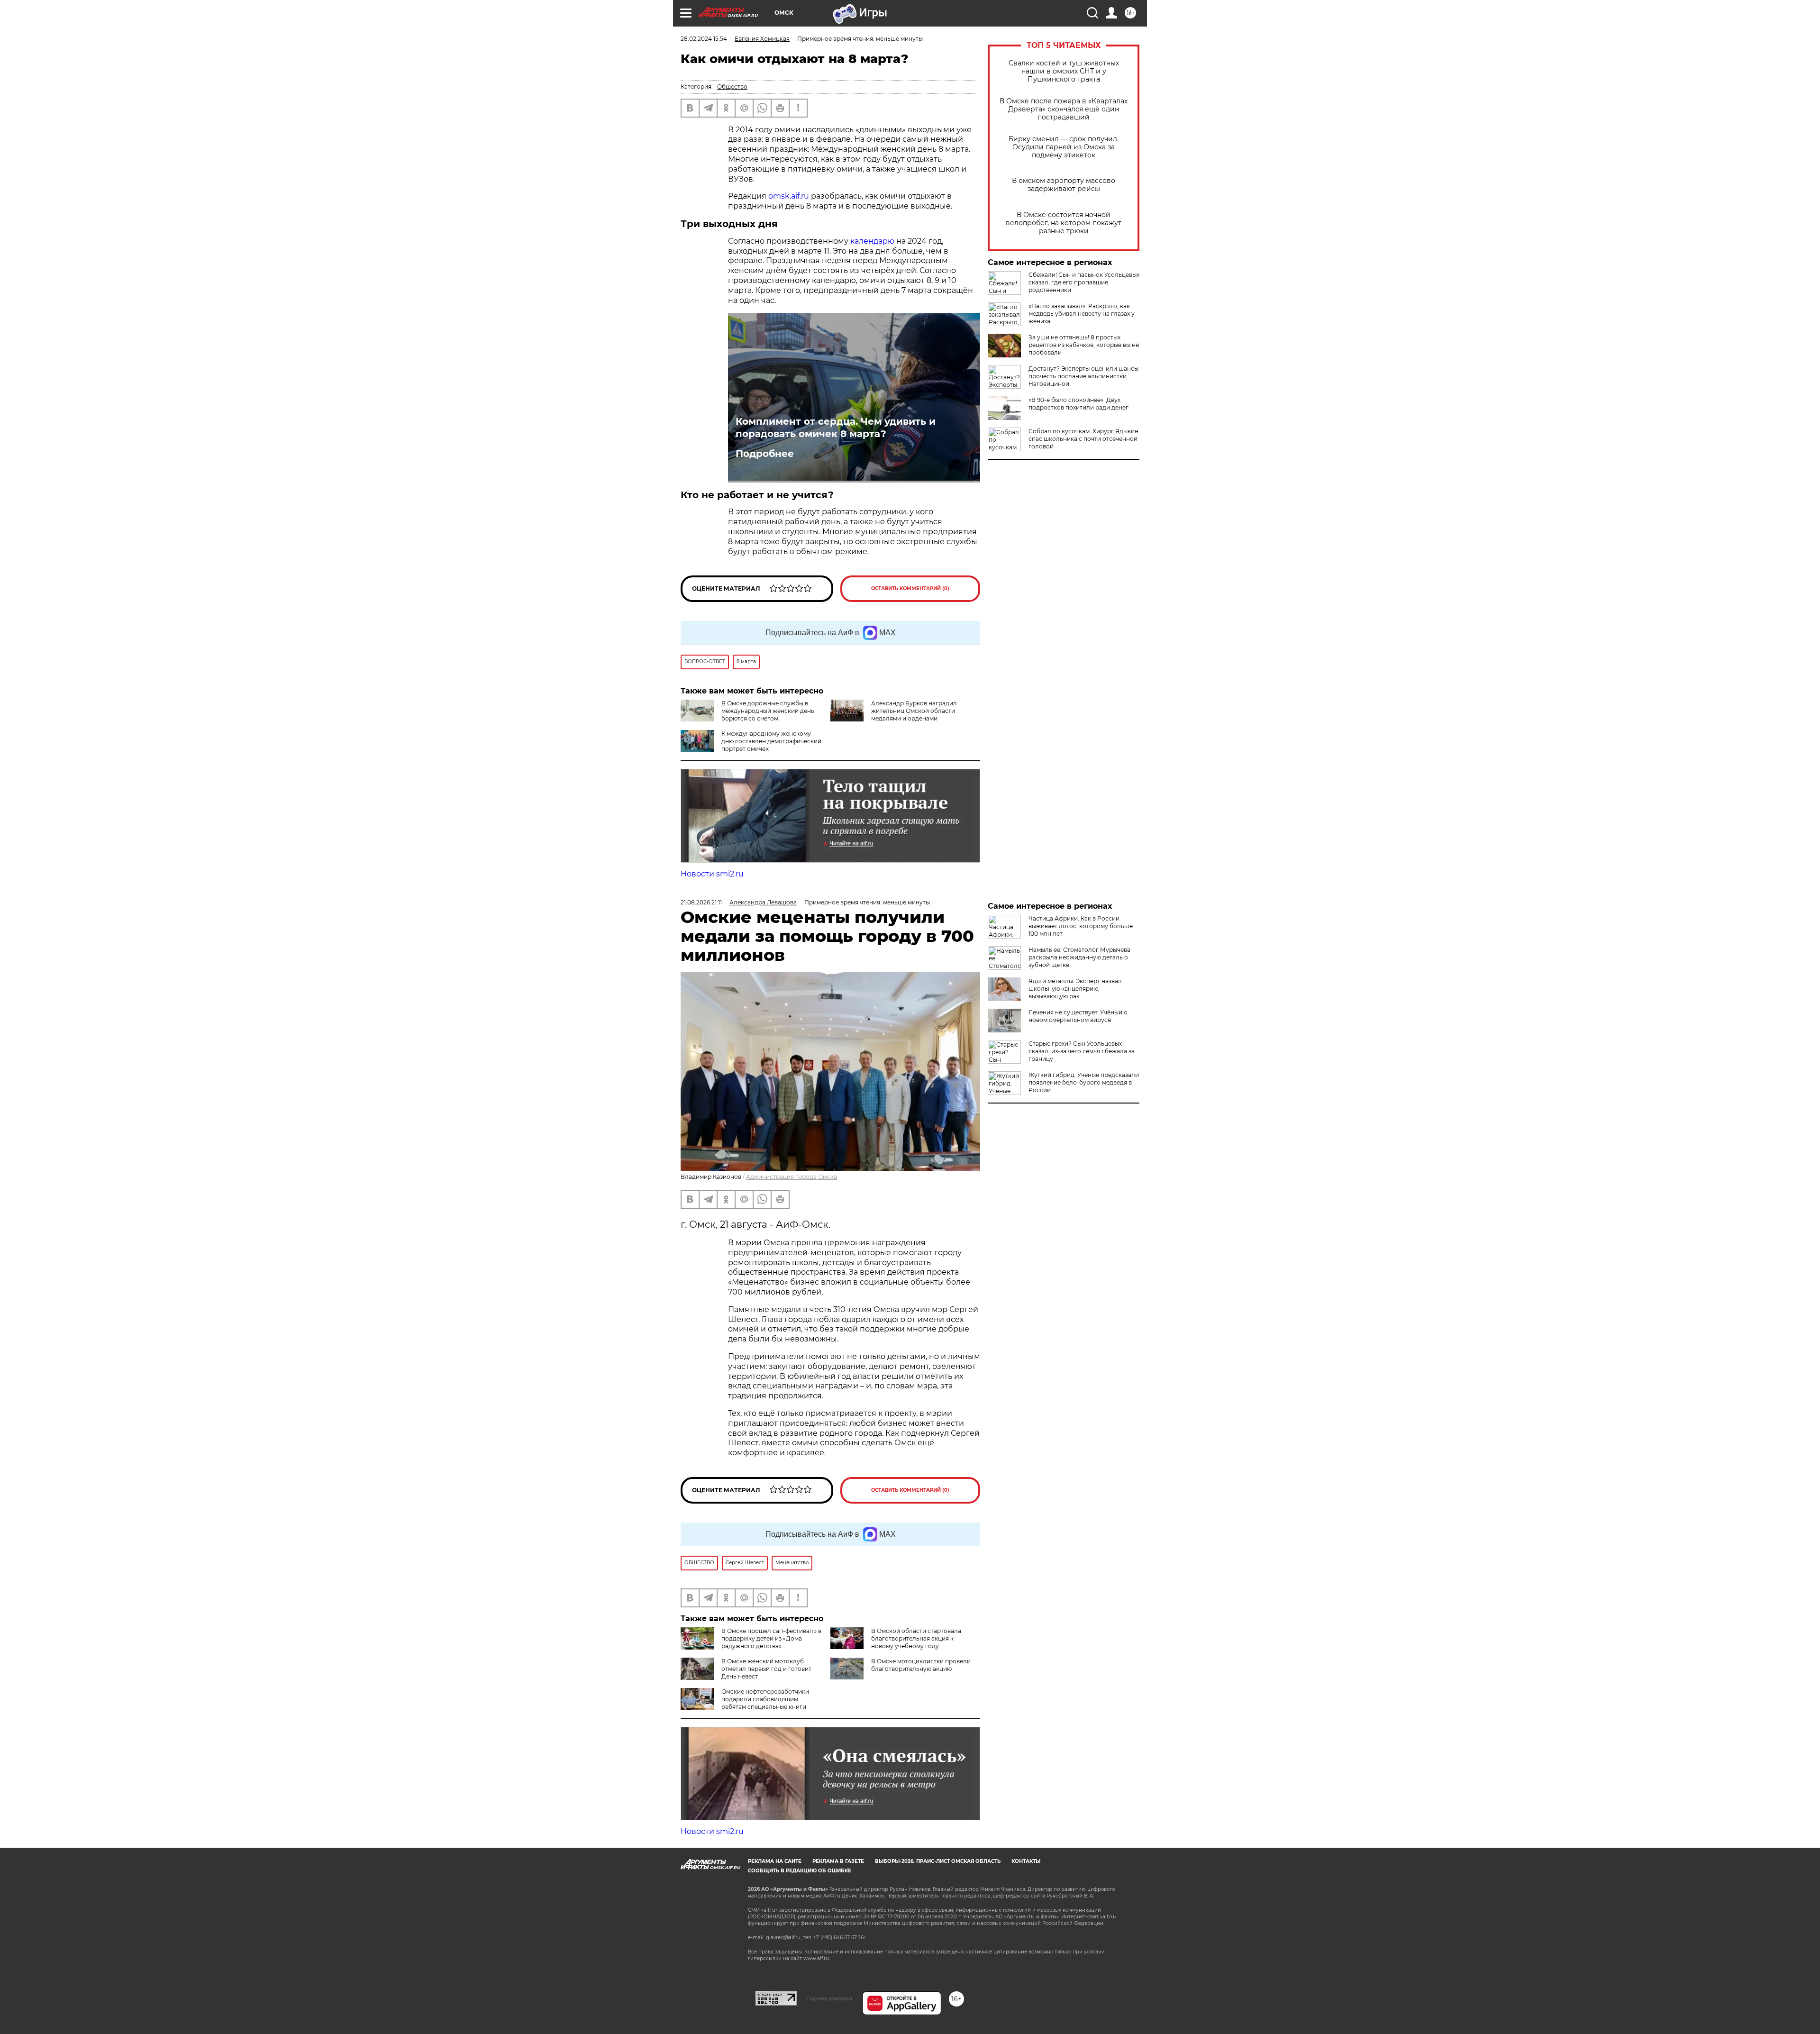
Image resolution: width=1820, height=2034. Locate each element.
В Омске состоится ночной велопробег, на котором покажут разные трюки (1064, 223)
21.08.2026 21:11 (701, 902)
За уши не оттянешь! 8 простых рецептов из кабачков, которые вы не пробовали (1084, 345)
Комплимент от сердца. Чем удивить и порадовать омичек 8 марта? (836, 428)
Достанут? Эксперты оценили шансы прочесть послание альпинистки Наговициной (1083, 376)
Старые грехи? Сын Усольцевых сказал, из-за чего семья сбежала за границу (1082, 1051)
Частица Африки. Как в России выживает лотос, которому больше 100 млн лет (1081, 926)
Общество (732, 87)
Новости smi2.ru (712, 874)
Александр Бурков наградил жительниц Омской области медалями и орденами (914, 711)
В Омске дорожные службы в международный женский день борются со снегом (768, 711)
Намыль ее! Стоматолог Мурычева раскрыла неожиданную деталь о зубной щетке (1079, 957)
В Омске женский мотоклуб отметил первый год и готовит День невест (766, 1669)
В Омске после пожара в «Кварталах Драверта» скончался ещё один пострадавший (1064, 109)
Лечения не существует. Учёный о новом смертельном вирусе (1078, 1016)
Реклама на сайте (775, 1861)
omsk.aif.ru (789, 196)
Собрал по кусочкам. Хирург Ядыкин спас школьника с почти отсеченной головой (1083, 439)
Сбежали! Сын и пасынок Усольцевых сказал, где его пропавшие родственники (1084, 282)
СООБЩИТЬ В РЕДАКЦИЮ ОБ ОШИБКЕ (800, 1871)
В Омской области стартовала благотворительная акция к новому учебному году (916, 1638)
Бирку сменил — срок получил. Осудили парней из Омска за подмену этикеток (1064, 147)
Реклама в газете (838, 1861)
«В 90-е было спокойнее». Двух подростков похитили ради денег (1078, 404)
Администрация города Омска (792, 1177)
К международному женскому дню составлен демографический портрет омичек (771, 741)
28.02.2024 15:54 (704, 39)
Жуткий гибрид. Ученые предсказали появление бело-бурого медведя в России (1084, 1082)
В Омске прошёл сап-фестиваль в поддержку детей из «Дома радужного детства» (771, 1638)
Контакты (1026, 1861)
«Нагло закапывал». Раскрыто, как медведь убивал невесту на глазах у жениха (1082, 314)
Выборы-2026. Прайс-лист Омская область (938, 1861)
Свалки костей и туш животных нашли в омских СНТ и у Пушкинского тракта (1064, 71)
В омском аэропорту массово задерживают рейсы (1064, 185)
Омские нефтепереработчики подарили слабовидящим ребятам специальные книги (765, 1699)
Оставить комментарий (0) (910, 588)
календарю (873, 241)
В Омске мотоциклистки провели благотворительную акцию (921, 1665)
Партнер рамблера (830, 1998)
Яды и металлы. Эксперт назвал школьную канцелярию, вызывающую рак (1075, 989)
